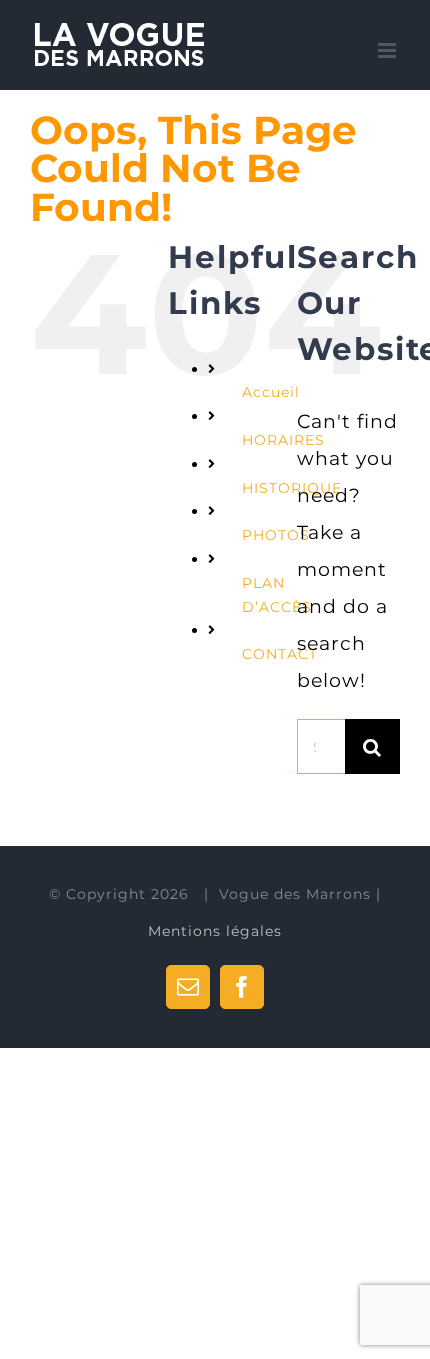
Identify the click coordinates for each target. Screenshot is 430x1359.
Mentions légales (215, 931)
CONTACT (280, 654)
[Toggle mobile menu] (389, 50)
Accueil (271, 392)
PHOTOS (276, 535)
